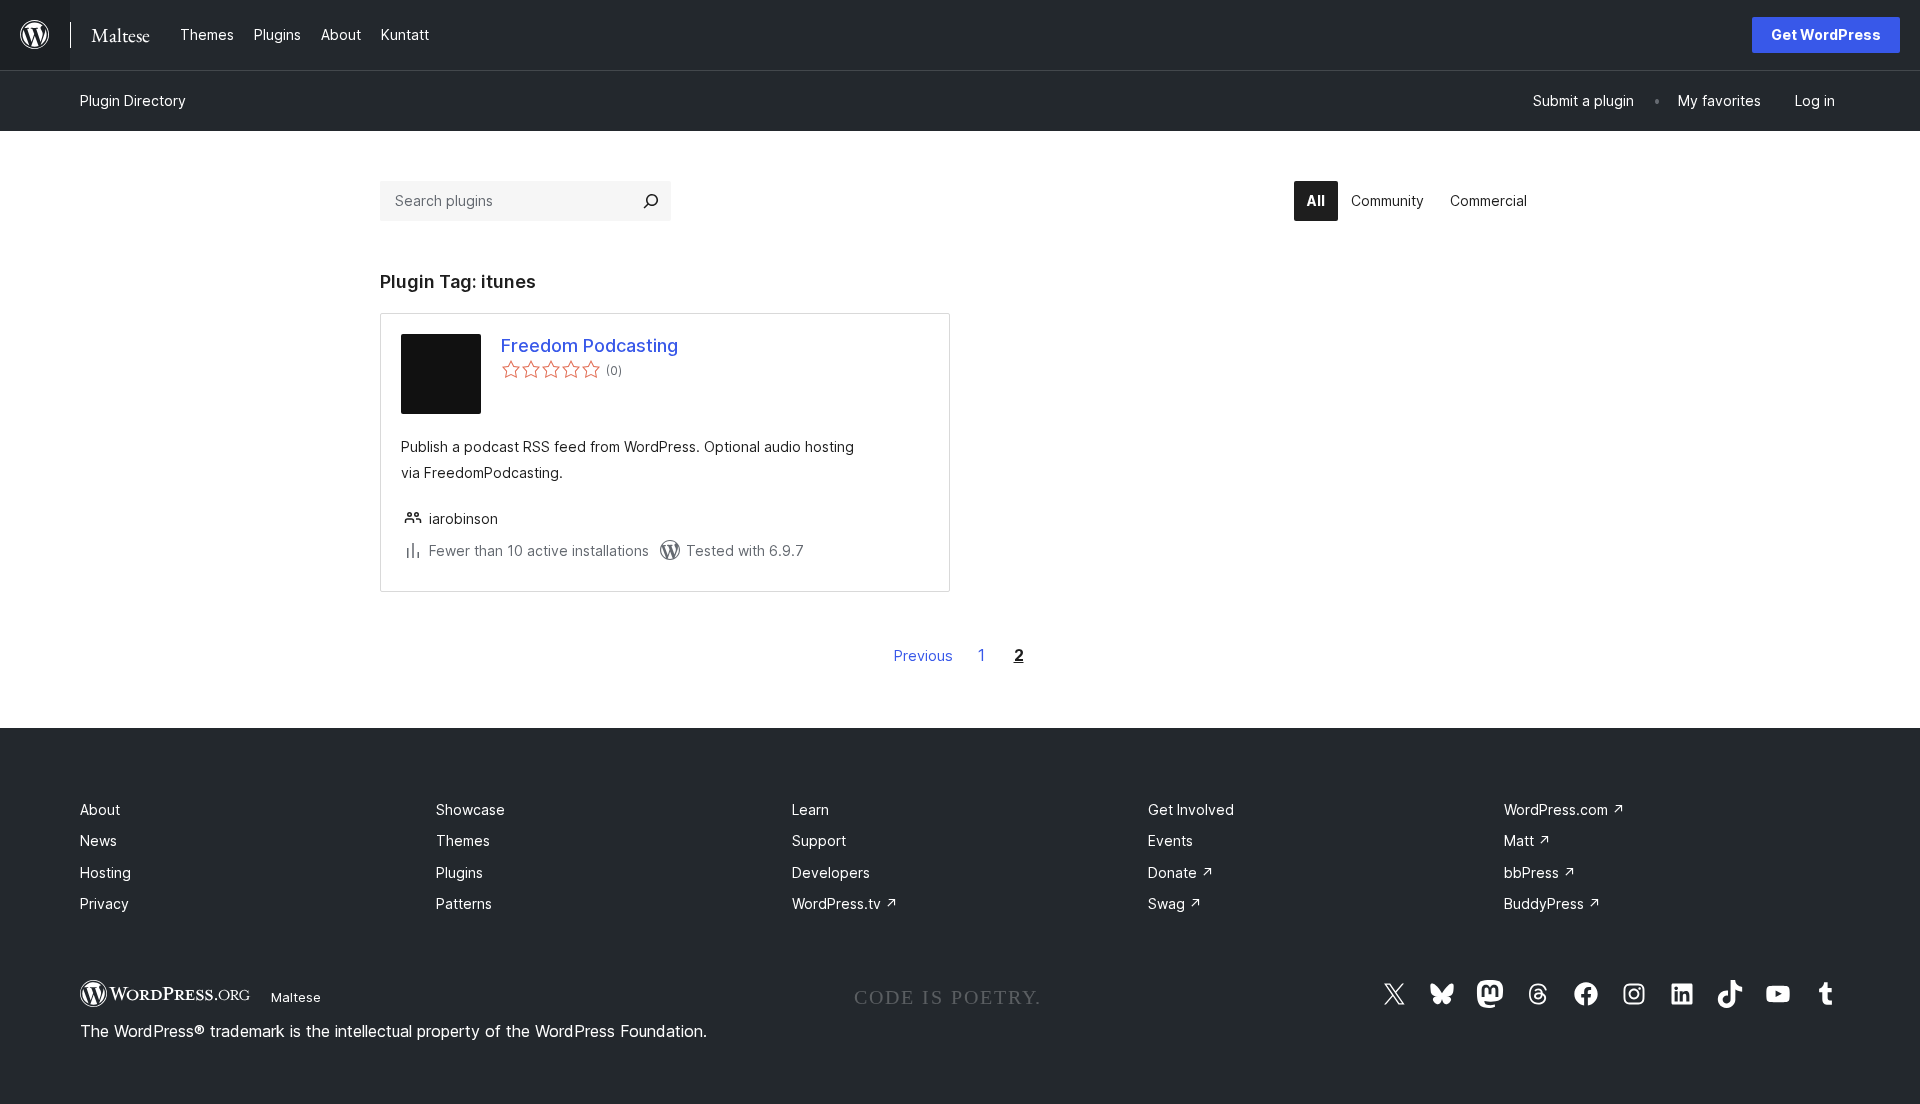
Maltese (296, 997)
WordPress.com (1564, 809)
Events (1170, 840)
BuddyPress (1552, 903)
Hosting (105, 872)
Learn (810, 809)
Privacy (104, 903)
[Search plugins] (651, 201)
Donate (1181, 872)
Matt (1527, 840)
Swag (1175, 903)
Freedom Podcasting (589, 345)
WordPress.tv (845, 903)
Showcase (470, 809)
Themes (463, 840)
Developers (831, 872)
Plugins (459, 872)
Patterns (464, 903)
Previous (923, 655)
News (98, 840)
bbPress (1540, 872)
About (100, 809)
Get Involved (1191, 809)
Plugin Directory (133, 100)
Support (819, 840)
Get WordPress (1826, 34)
